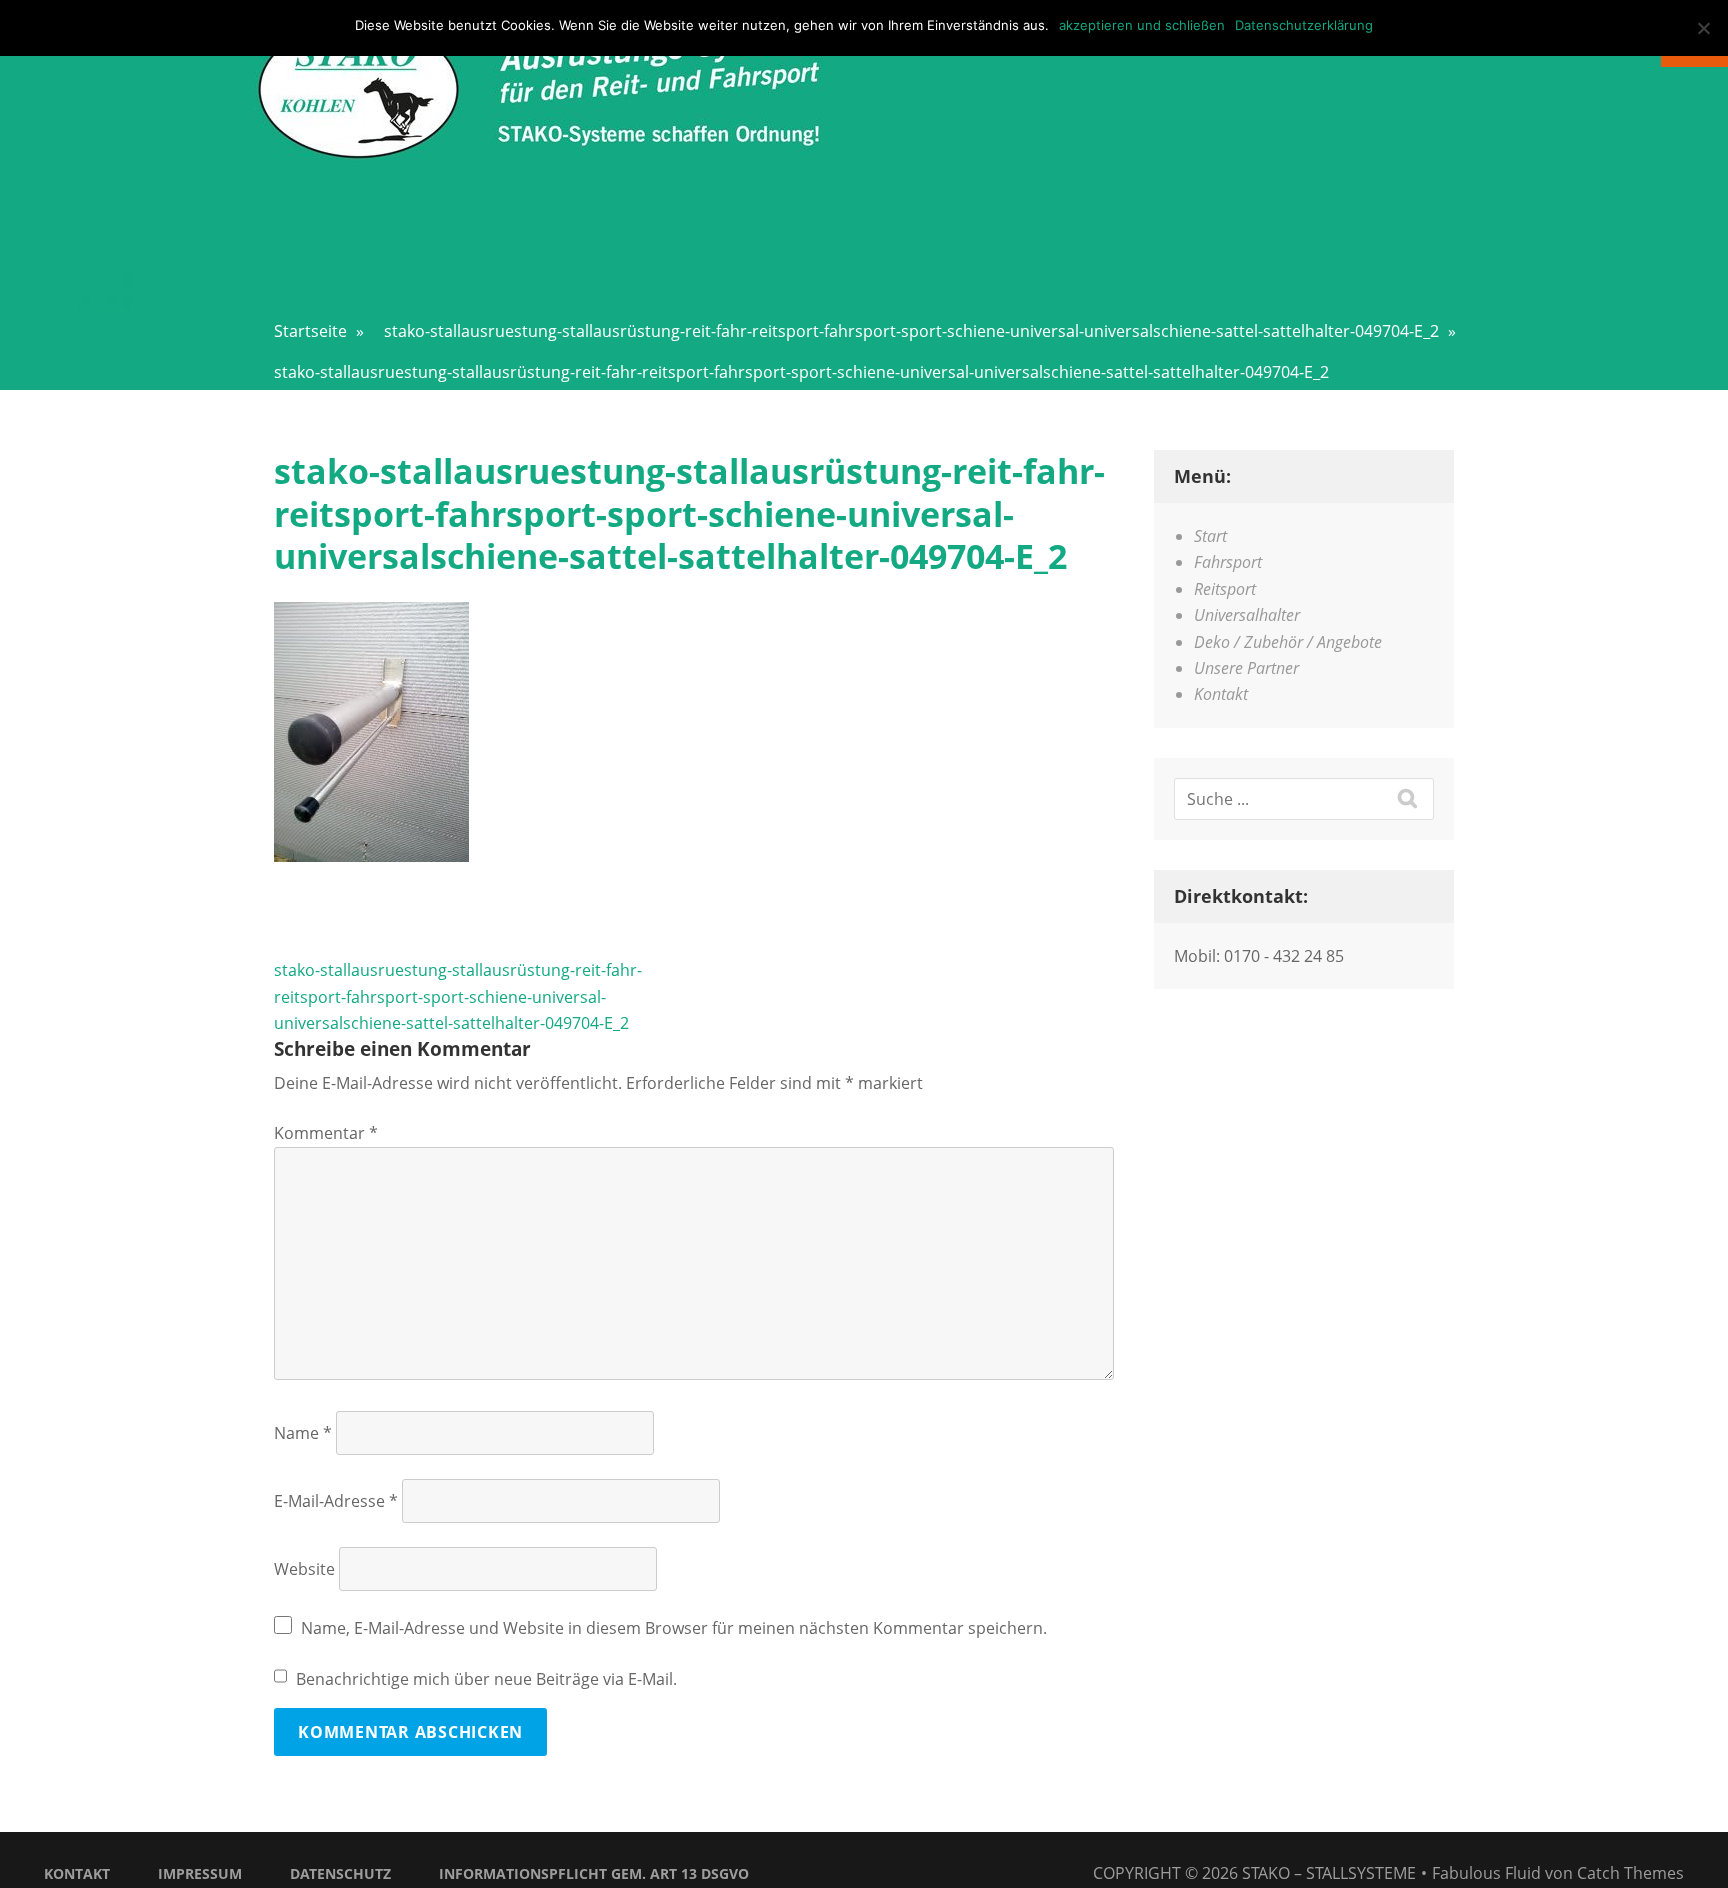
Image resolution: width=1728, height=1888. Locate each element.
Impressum (200, 1873)
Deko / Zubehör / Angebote (1288, 642)
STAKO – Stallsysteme (1329, 1873)
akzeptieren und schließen (1142, 25)
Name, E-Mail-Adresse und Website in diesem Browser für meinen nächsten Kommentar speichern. (674, 1628)
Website (304, 1569)
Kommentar (326, 1133)
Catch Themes (1630, 1873)
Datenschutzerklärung (1304, 25)
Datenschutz (340, 1873)
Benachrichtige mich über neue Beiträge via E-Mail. (486, 1679)
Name (303, 1433)
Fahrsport (1228, 562)
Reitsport (1225, 589)
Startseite (319, 331)
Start (1210, 536)
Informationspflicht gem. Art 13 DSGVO (594, 1873)
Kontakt (1221, 694)
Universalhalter (1247, 615)
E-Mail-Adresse (336, 1501)
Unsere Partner (1246, 668)
